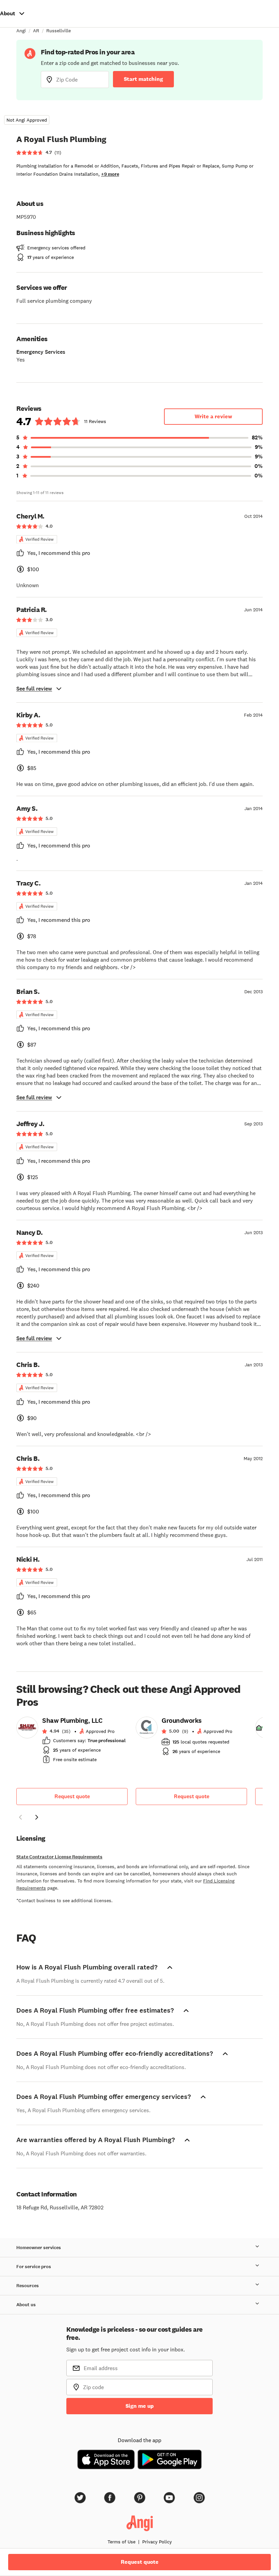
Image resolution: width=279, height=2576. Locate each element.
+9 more (110, 174)
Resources (28, 2286)
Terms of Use (121, 2542)
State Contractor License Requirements (59, 1857)
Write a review (213, 416)
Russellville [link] (59, 31)
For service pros (34, 2267)
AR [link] (36, 31)
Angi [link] (21, 31)
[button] (20, 1818)
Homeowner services (39, 2248)
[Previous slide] (20, 1817)
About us (26, 2305)
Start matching (143, 79)
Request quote (72, 1796)
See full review (34, 689)
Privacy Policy (157, 2542)
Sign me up (140, 2406)
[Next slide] (37, 1817)
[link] (72, 1742)
